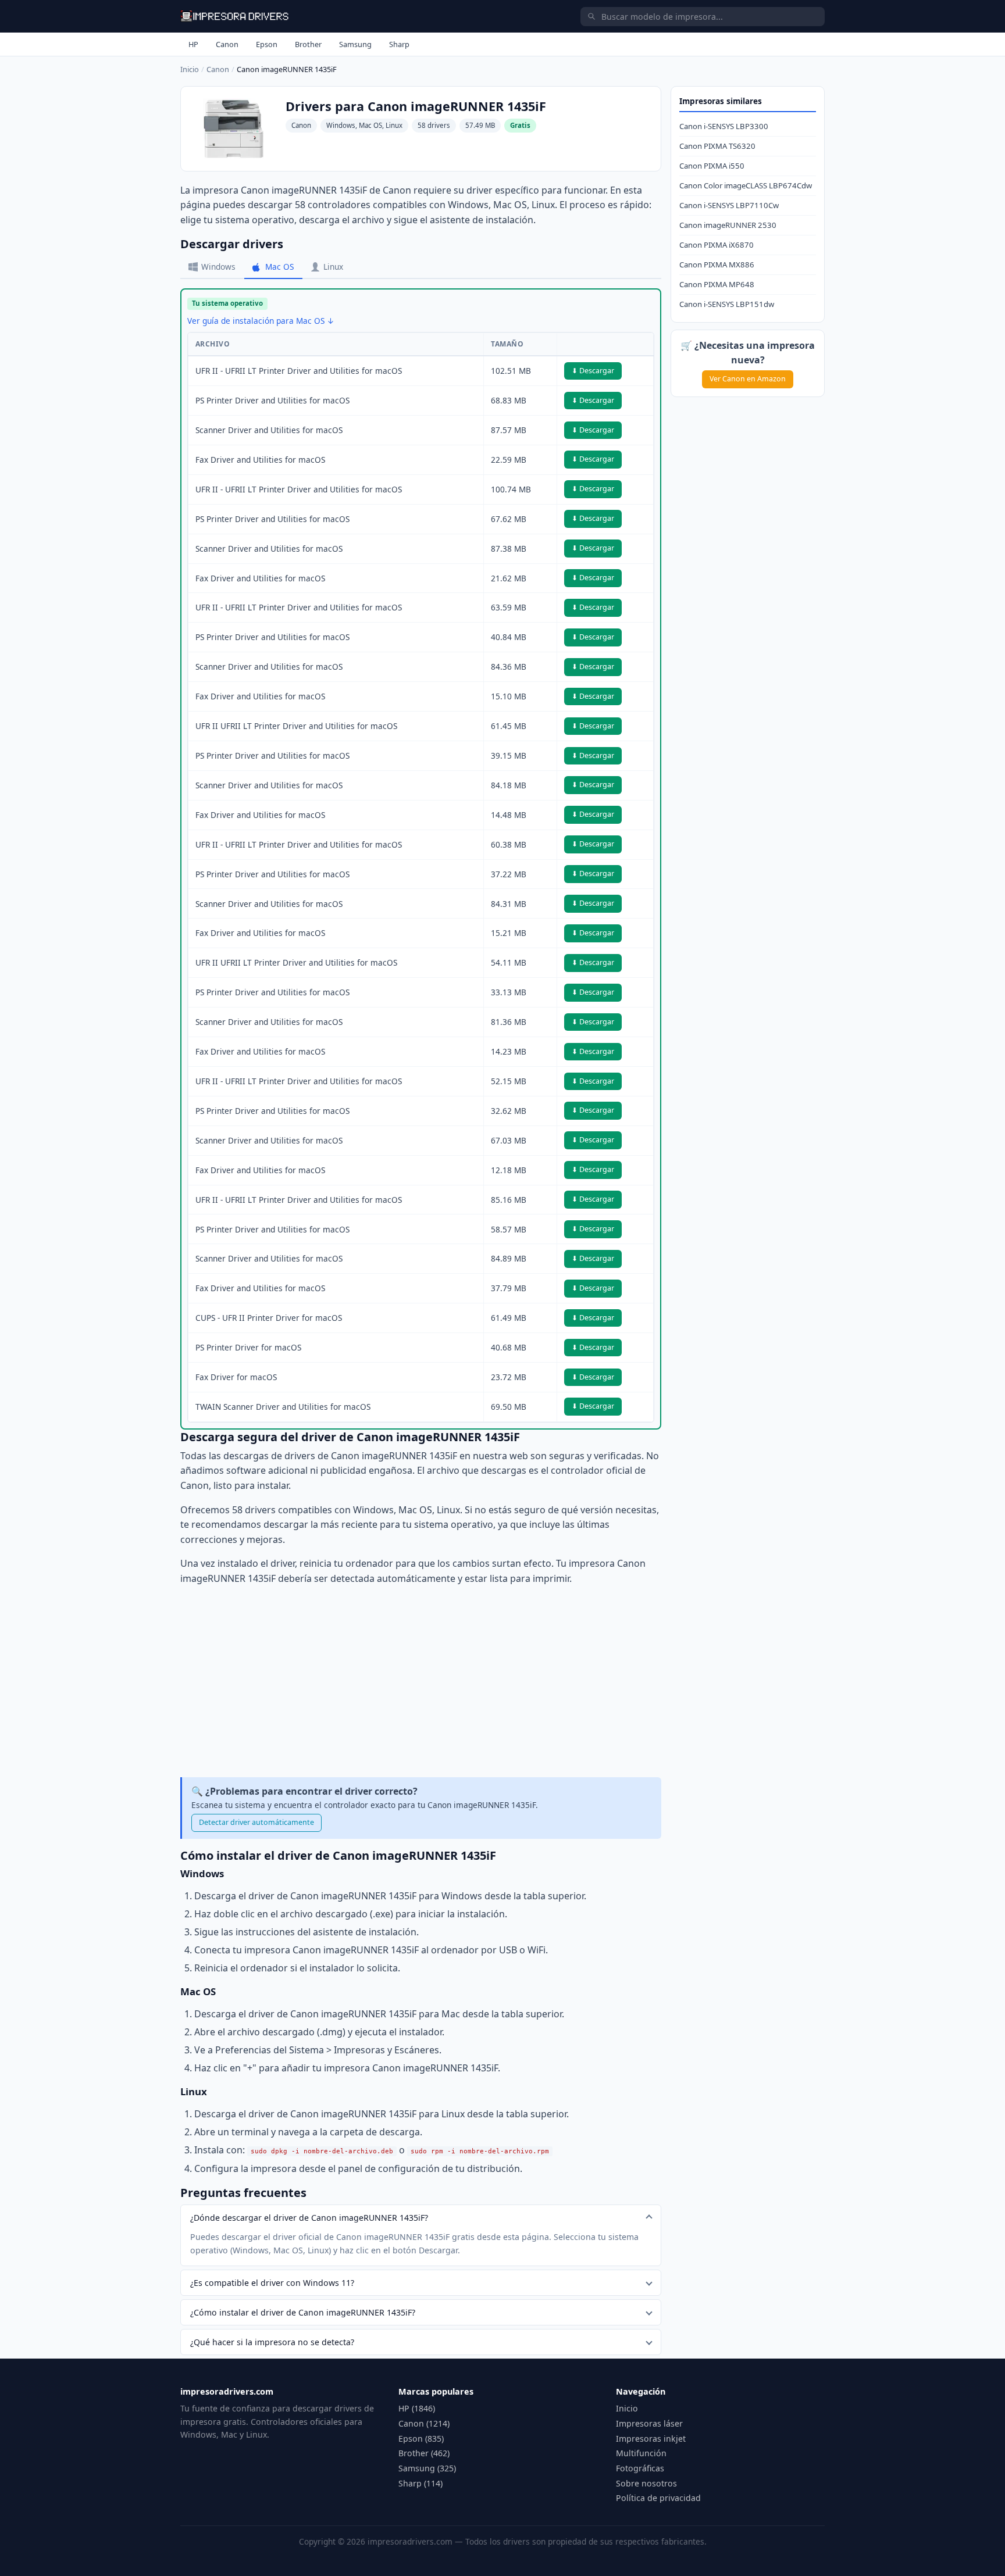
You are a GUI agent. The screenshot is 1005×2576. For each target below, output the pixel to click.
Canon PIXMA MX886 (717, 265)
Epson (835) (421, 2439)
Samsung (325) (427, 2468)
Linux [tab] (333, 267)
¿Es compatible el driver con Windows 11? (272, 2283)
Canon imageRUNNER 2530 (728, 225)
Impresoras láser (649, 2423)
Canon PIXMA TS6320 (717, 146)
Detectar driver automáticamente (256, 1822)
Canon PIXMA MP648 (717, 284)
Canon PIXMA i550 (712, 166)
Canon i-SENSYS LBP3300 (724, 126)
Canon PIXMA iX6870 (717, 245)
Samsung (355, 44)
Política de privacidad (658, 2498)
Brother (308, 44)
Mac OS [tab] (279, 267)
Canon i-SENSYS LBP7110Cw (729, 205)
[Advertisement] (421, 1682)
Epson (267, 44)
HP (193, 44)
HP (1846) (417, 2408)
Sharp (399, 44)
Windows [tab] (218, 267)
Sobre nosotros (646, 2483)
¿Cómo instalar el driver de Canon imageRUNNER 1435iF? (303, 2312)
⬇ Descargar (593, 371)
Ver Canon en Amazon (748, 379)
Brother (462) (424, 2453)
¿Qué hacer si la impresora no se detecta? (272, 2342)
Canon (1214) (424, 2423)
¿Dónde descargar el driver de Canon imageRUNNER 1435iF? (309, 2218)
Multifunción (641, 2453)
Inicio (190, 69)
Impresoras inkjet (651, 2439)
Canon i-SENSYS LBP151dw (727, 304)
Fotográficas (640, 2468)
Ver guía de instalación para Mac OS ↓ (261, 321)
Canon (227, 44)
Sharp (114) (420, 2483)
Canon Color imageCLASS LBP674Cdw (746, 185)
